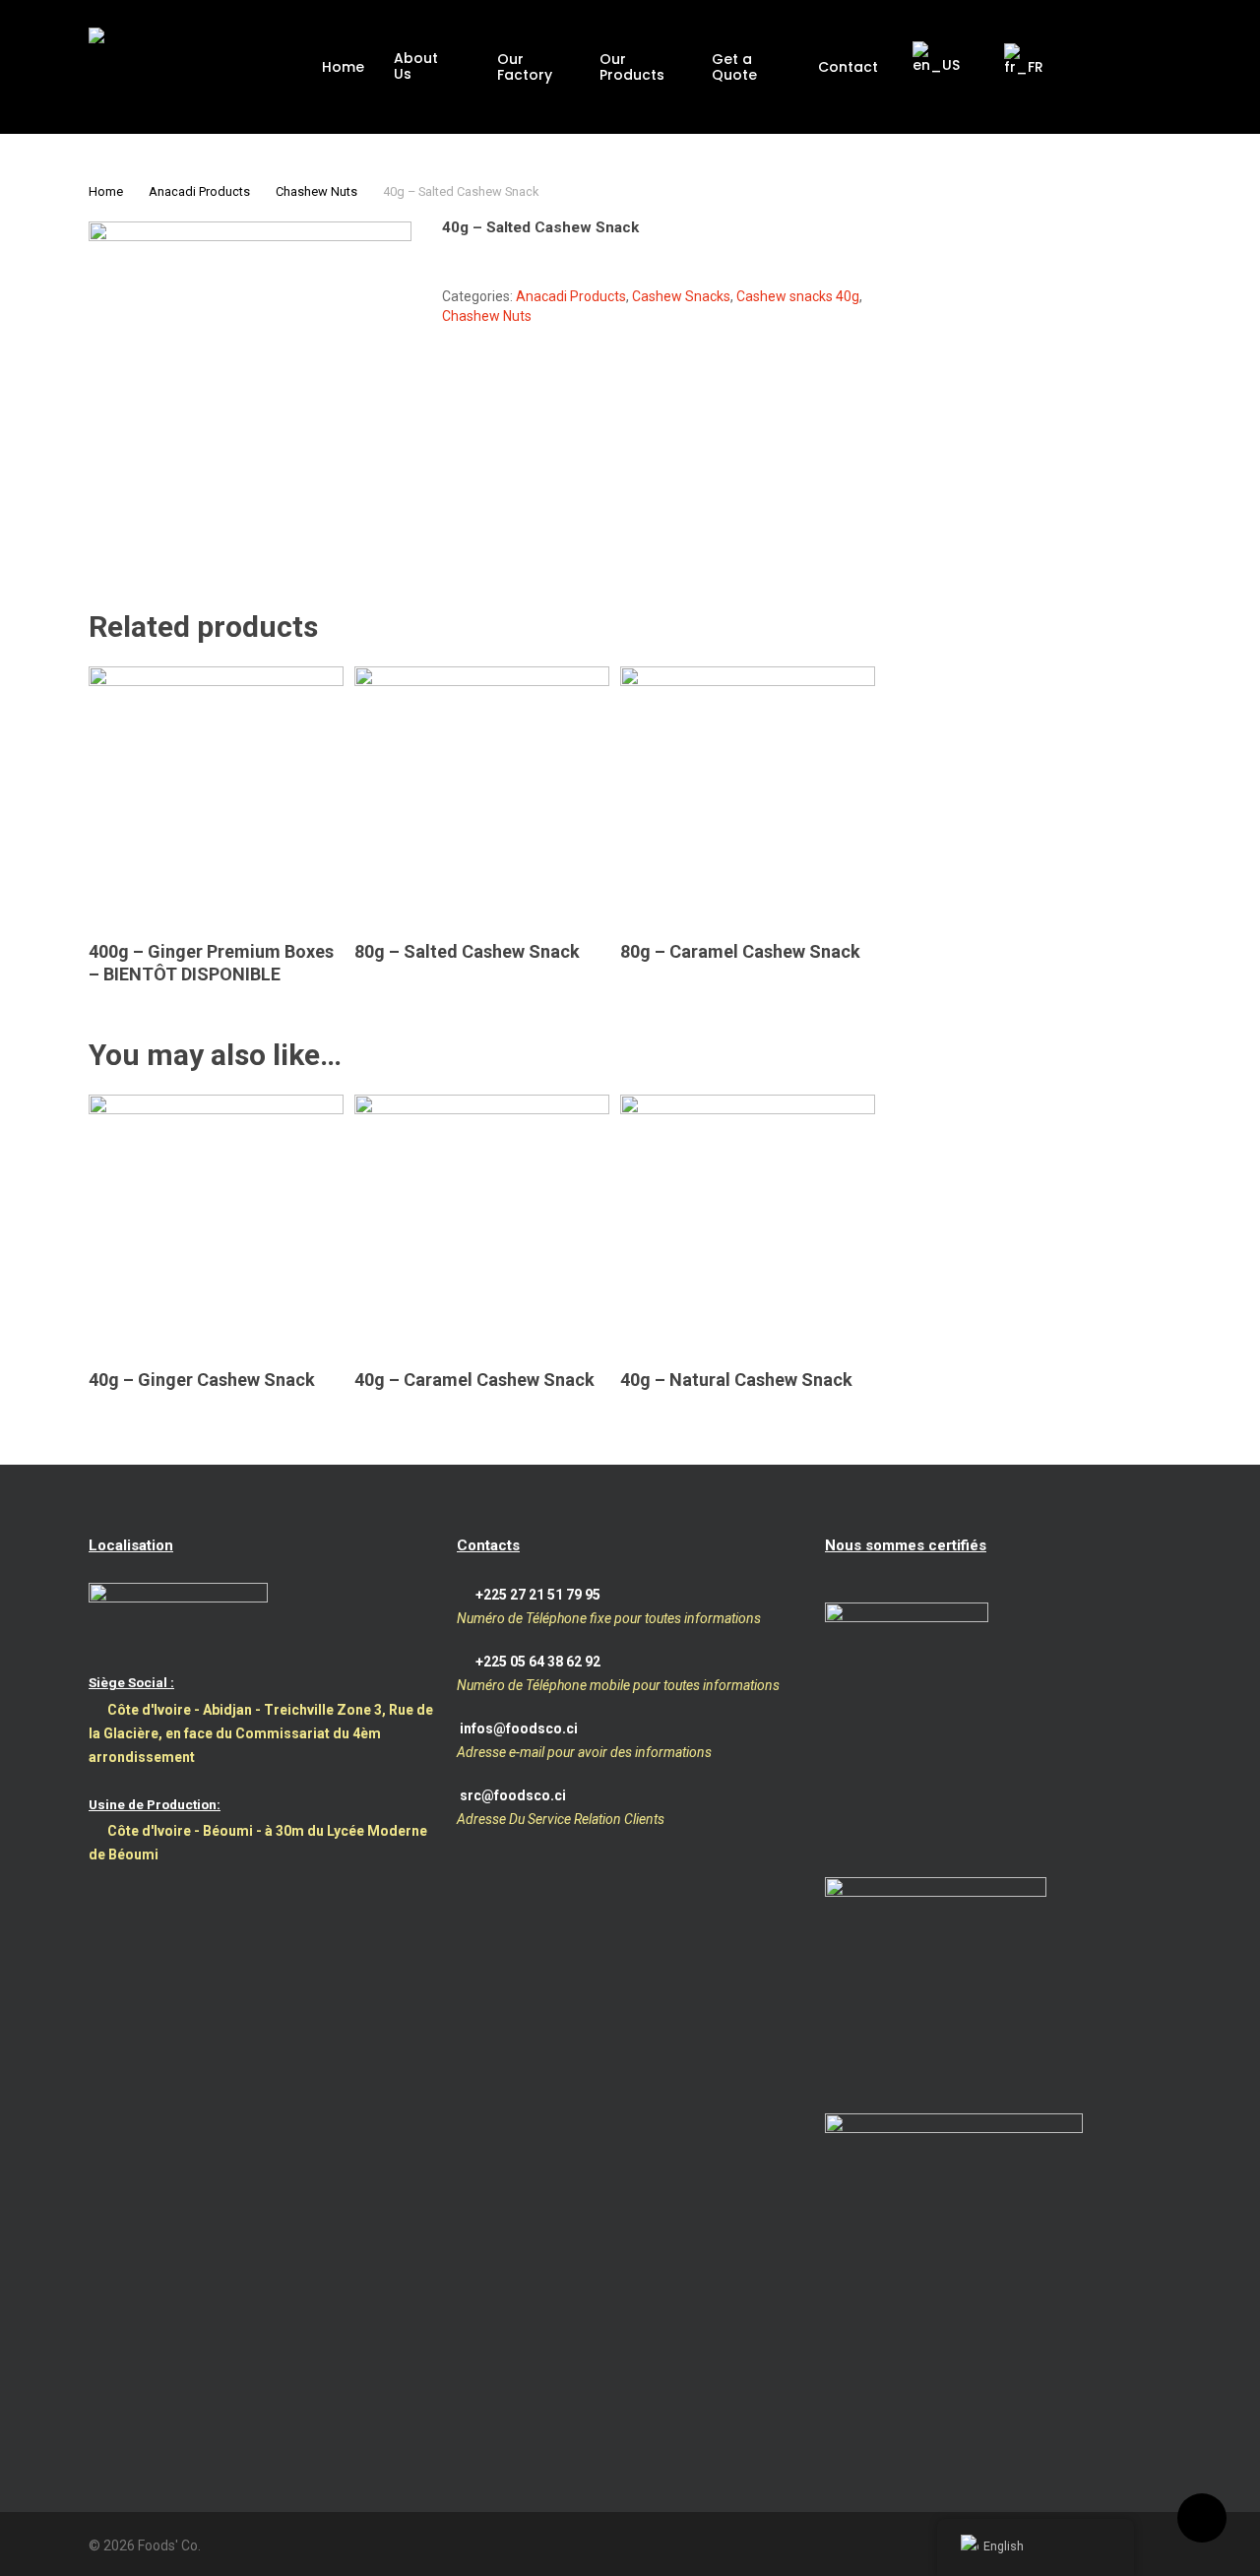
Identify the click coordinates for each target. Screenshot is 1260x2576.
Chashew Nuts (316, 191)
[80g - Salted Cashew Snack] (482, 794)
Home (106, 191)
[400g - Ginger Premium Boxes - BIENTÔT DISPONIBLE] (216, 794)
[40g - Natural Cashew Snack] (748, 1222)
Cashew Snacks (681, 296)
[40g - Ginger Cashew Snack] (216, 1222)
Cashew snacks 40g (798, 296)
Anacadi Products (199, 191)
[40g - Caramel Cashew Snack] (482, 1222)
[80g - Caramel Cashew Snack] (748, 794)
